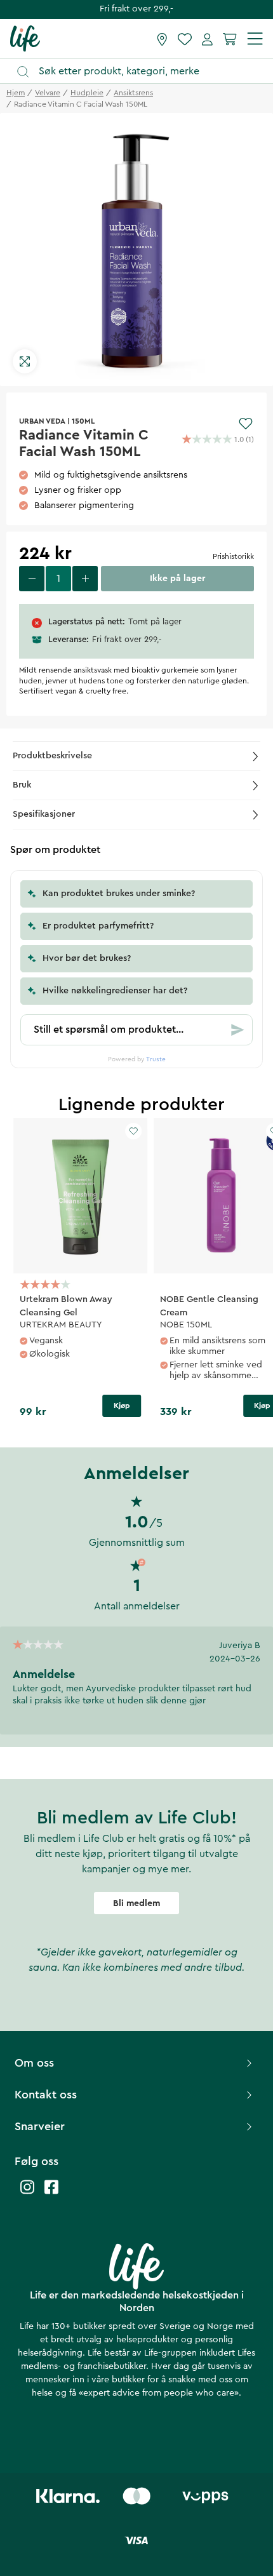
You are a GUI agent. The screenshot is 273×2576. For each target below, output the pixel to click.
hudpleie (87, 93)
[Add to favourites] (246, 424)
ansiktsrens (133, 93)
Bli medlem (136, 1903)
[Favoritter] (185, 39)
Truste (156, 1059)
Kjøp (122, 1405)
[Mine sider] (207, 39)
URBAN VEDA (42, 421)
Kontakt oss (46, 2095)
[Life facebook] (51, 2193)
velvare (48, 93)
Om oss (34, 2063)
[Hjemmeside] (25, 38)
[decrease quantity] (32, 579)
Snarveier (40, 2126)
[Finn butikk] (162, 39)
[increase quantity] (85, 579)
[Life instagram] (27, 2193)
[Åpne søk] (143, 71)
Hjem (16, 93)
